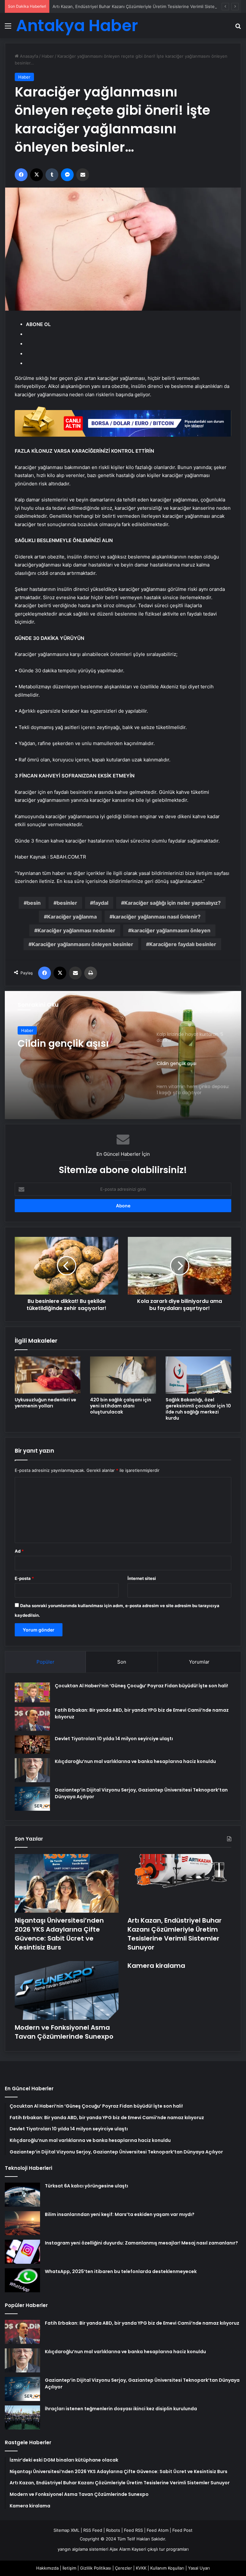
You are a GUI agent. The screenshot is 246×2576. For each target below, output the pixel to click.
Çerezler (123, 2568)
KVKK (141, 2568)
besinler (67, 903)
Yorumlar (199, 1662)
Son (122, 1662)
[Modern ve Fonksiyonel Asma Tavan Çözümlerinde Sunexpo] (67, 1990)
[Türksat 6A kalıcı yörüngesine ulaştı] (22, 2195)
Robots (113, 2530)
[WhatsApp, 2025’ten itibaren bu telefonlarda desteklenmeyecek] (22, 2280)
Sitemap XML (66, 2530)
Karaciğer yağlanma (72, 917)
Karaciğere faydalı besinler (183, 944)
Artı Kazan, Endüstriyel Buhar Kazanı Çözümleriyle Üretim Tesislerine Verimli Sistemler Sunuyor (147, 6)
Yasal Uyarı (199, 2568)
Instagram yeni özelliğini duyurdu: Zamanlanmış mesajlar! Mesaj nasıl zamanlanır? (141, 2243)
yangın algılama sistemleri (83, 2549)
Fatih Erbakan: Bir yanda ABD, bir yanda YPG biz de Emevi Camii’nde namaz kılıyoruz (142, 2323)
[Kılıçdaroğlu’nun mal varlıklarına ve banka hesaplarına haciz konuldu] (32, 1770)
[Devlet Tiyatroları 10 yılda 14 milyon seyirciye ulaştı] (32, 1745)
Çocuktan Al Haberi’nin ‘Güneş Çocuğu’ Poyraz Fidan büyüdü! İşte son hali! (141, 1686)
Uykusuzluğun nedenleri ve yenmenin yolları (45, 1403)
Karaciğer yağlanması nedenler (76, 930)
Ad (19, 1551)
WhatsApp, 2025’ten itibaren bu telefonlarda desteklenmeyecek (121, 2271)
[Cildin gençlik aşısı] (123, 1055)
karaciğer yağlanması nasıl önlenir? (157, 917)
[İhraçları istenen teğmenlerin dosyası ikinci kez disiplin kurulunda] (22, 2417)
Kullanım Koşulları (167, 2568)
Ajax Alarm (120, 2549)
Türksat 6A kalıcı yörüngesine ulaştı (86, 2186)
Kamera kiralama (156, 1966)
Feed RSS (133, 2530)
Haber (48, 56)
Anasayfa (28, 56)
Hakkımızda (47, 2568)
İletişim (69, 2568)
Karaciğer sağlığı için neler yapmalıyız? (172, 903)
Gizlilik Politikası (96, 2568)
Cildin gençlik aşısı (63, 1044)
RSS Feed (93, 2530)
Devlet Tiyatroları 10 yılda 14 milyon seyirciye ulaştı (114, 1739)
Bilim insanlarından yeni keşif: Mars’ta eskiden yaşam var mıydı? (120, 2214)
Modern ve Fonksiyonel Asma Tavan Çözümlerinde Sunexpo (64, 2032)
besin (34, 903)
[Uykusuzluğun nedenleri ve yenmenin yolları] (48, 1375)
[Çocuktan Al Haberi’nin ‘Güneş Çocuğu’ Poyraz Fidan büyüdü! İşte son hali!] (32, 1692)
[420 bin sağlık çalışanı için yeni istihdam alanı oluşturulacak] (123, 1375)
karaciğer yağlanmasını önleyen (171, 930)
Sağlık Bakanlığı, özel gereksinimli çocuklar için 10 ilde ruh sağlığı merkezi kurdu (198, 1409)
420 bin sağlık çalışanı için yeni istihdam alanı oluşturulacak (121, 1406)
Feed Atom (158, 2530)
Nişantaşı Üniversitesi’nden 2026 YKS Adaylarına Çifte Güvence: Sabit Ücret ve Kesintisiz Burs (59, 1934)
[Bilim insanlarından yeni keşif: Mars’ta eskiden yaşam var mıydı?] (22, 2223)
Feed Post (182, 2530)
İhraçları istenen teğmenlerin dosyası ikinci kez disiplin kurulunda (121, 2409)
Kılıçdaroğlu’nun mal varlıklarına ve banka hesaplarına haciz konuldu (135, 1761)
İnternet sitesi (142, 1578)
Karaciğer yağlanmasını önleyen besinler (82, 944)
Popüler (45, 1662)
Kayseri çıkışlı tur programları (160, 2549)
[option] (123, 1055)
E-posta (24, 1578)
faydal (101, 903)
